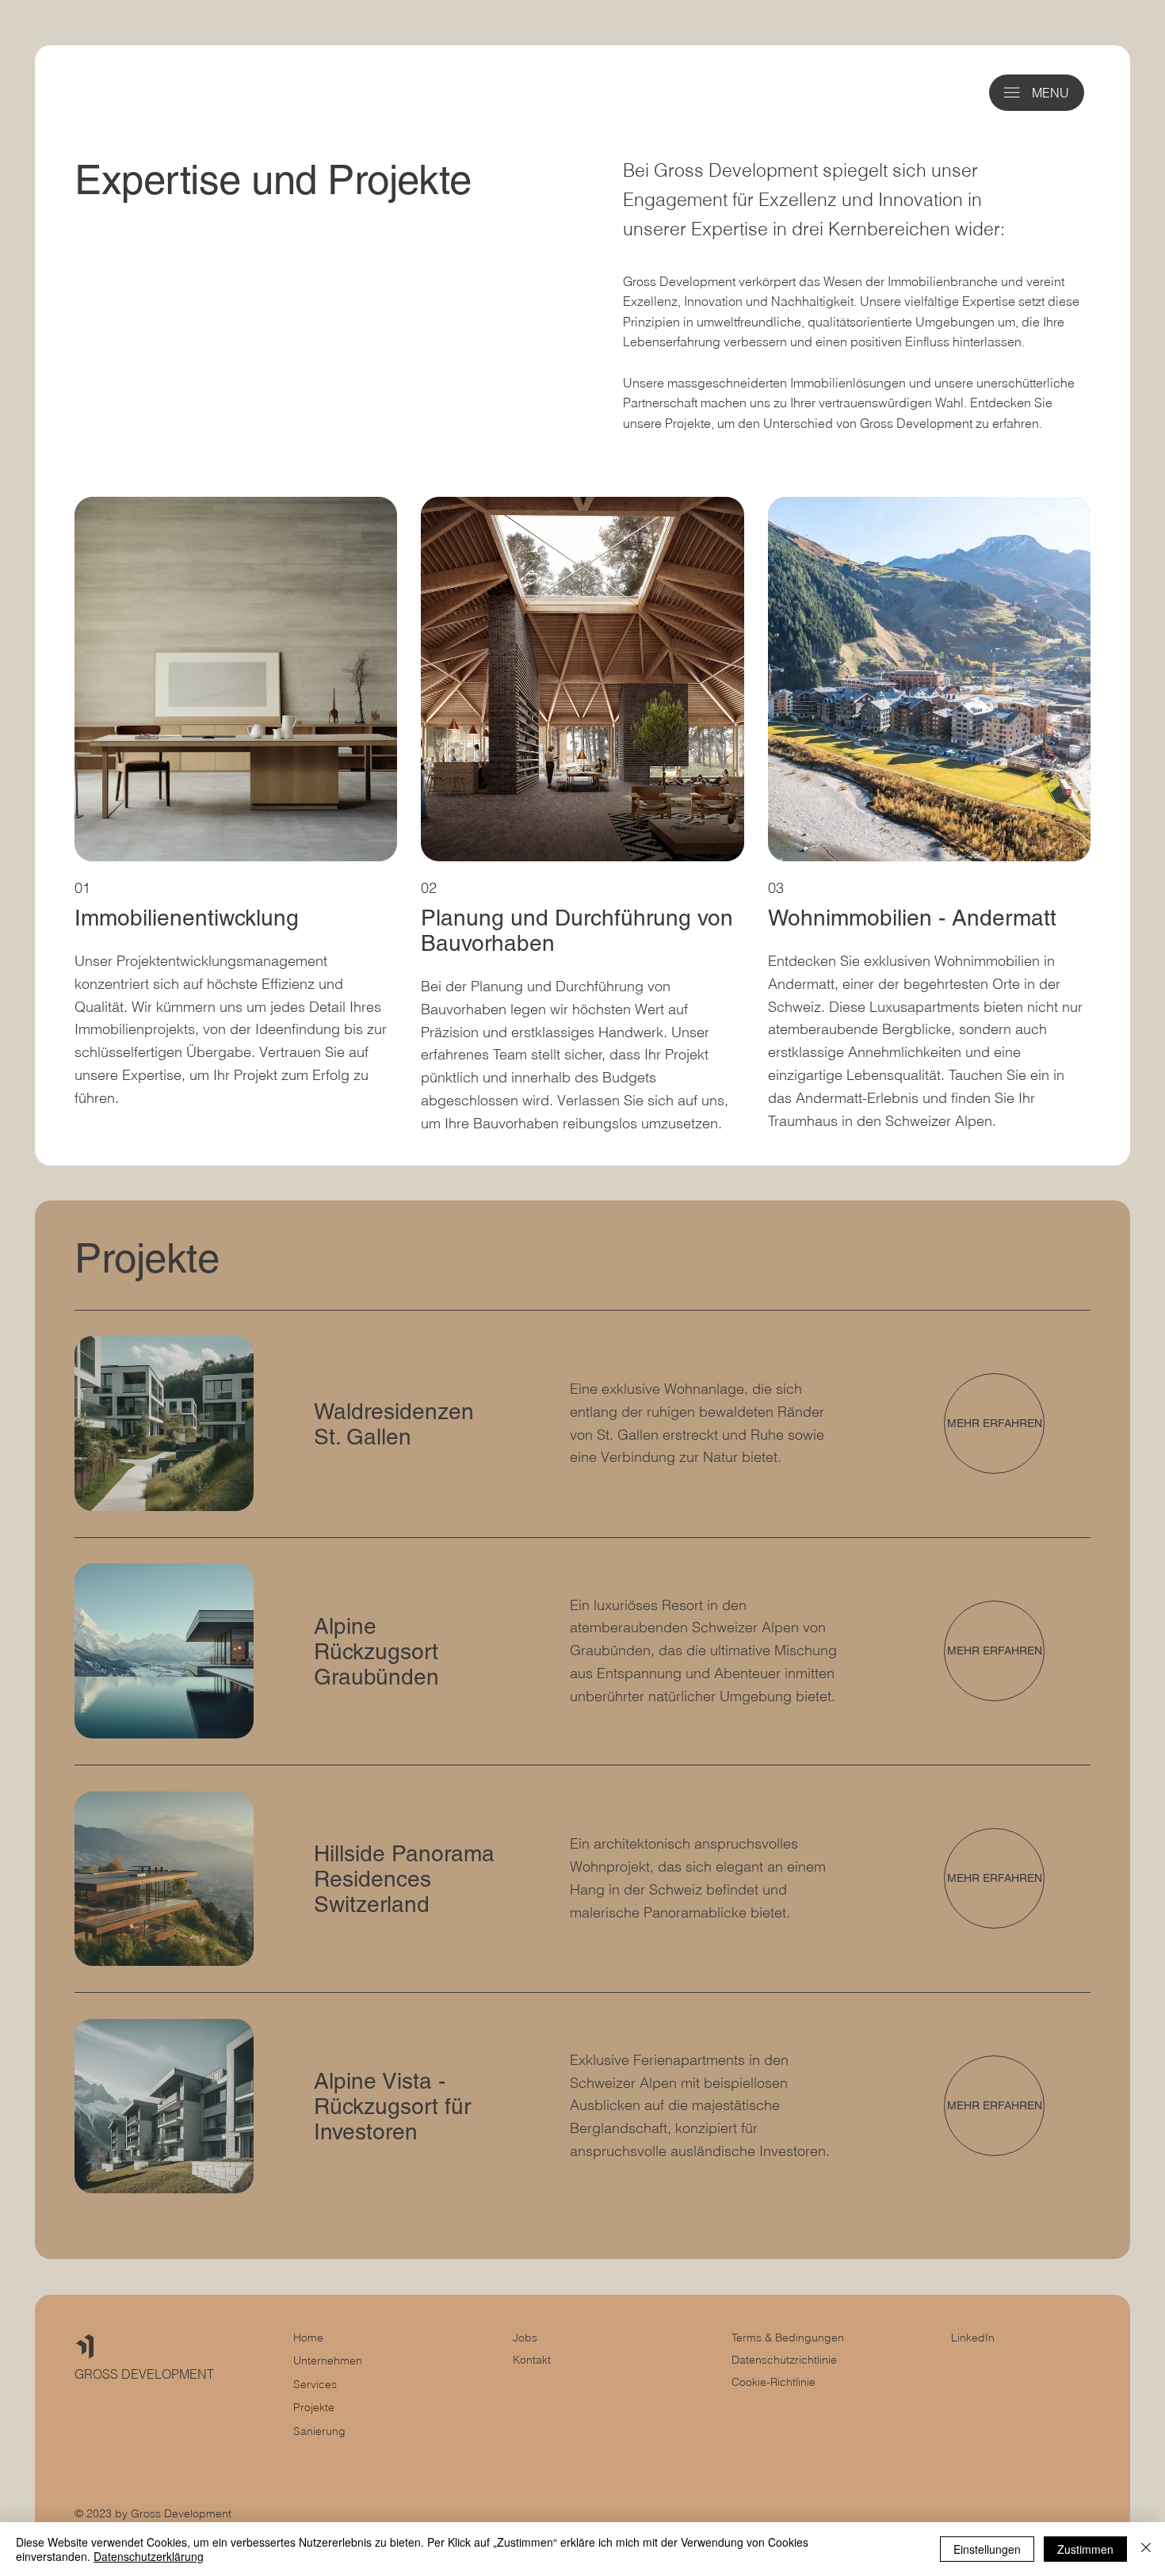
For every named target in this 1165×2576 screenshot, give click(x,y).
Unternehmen (328, 2360)
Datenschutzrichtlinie (784, 2360)
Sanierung (319, 2431)
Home (308, 2337)
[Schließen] (1146, 2549)
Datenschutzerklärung (149, 2556)
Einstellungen (987, 2549)
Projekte (314, 2407)
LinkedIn (973, 2337)
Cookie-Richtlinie (773, 2382)
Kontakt (532, 2360)
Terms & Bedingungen (788, 2337)
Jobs (525, 2337)
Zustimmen (1085, 2549)
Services (315, 2384)
